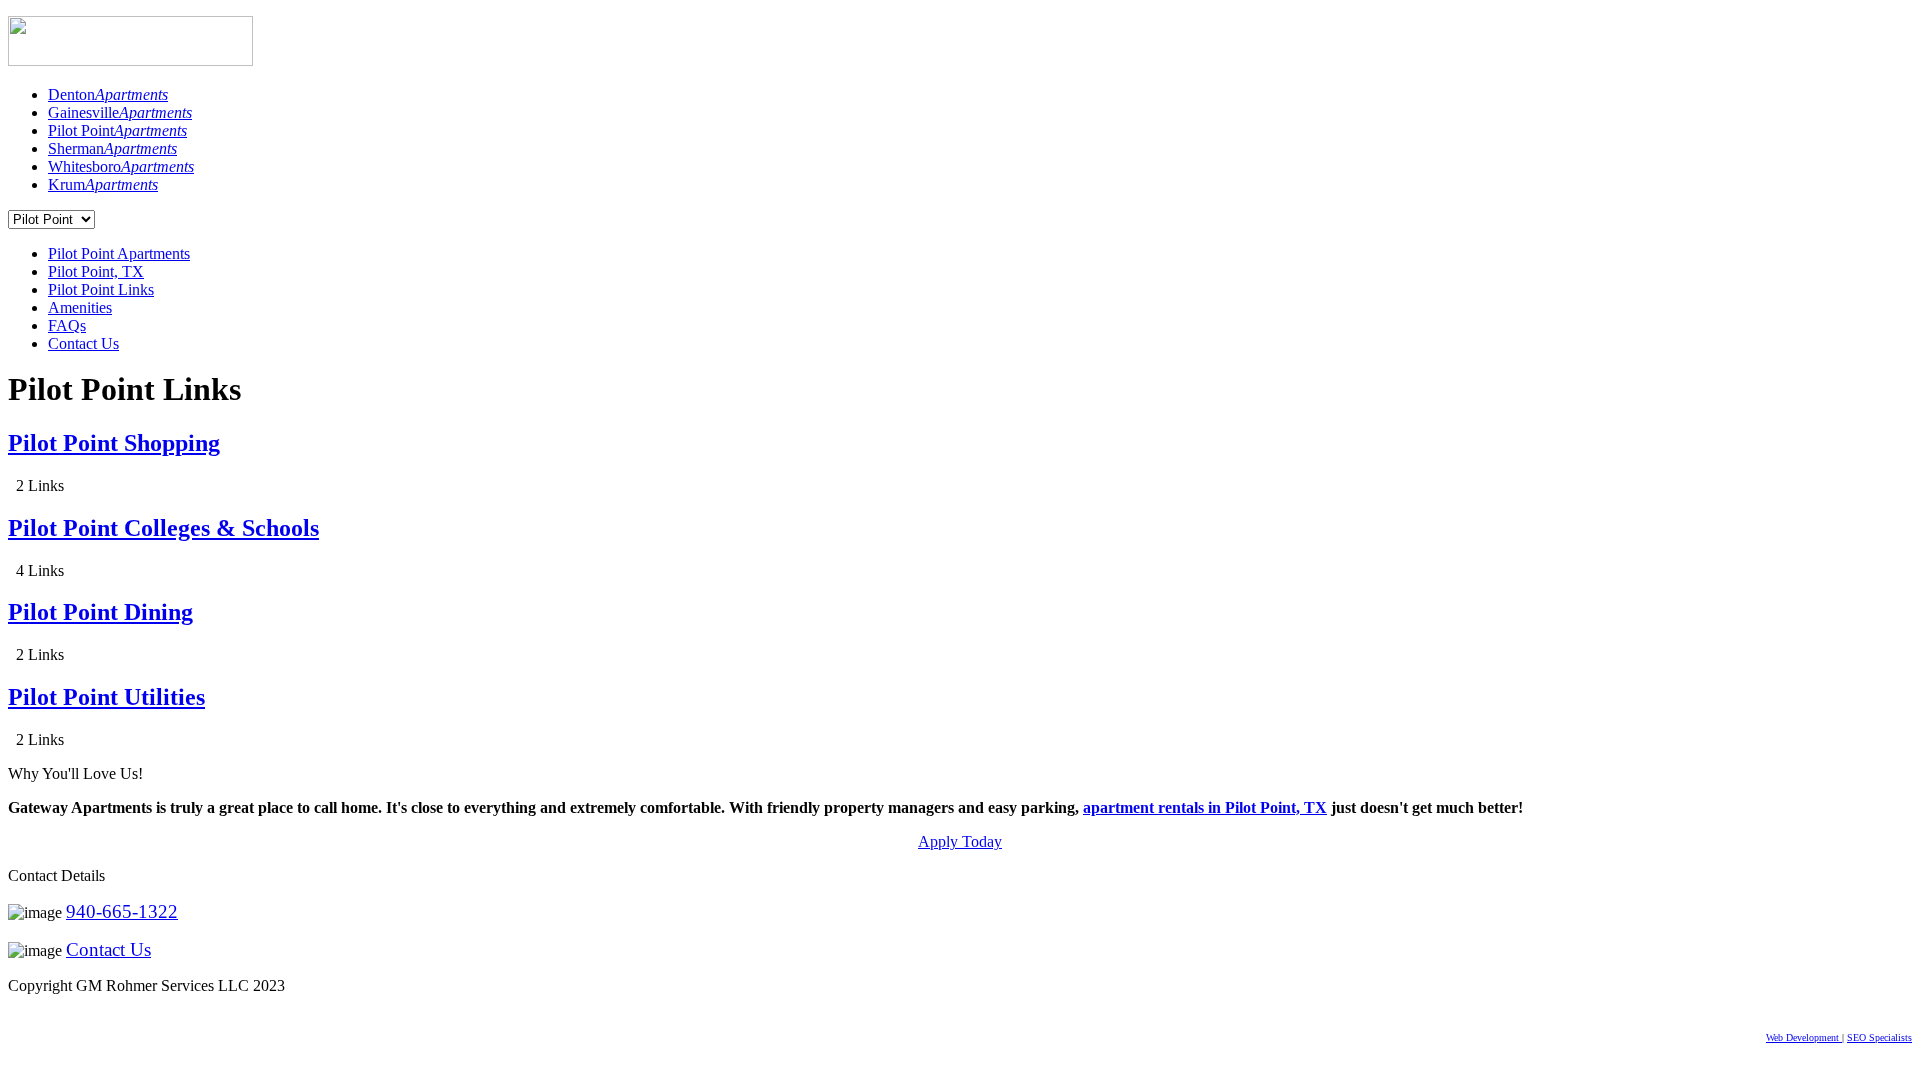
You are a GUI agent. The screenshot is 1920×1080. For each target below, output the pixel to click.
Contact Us (83, 343)
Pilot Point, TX (96, 271)
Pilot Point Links (101, 289)
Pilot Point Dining (100, 612)
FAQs (67, 325)
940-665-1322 (122, 911)
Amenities (80, 307)
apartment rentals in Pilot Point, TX (1205, 807)
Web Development (1804, 1037)
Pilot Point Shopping (114, 443)
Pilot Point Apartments (119, 253)
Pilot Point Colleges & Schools (163, 528)
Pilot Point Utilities (106, 697)
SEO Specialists (1879, 1037)
